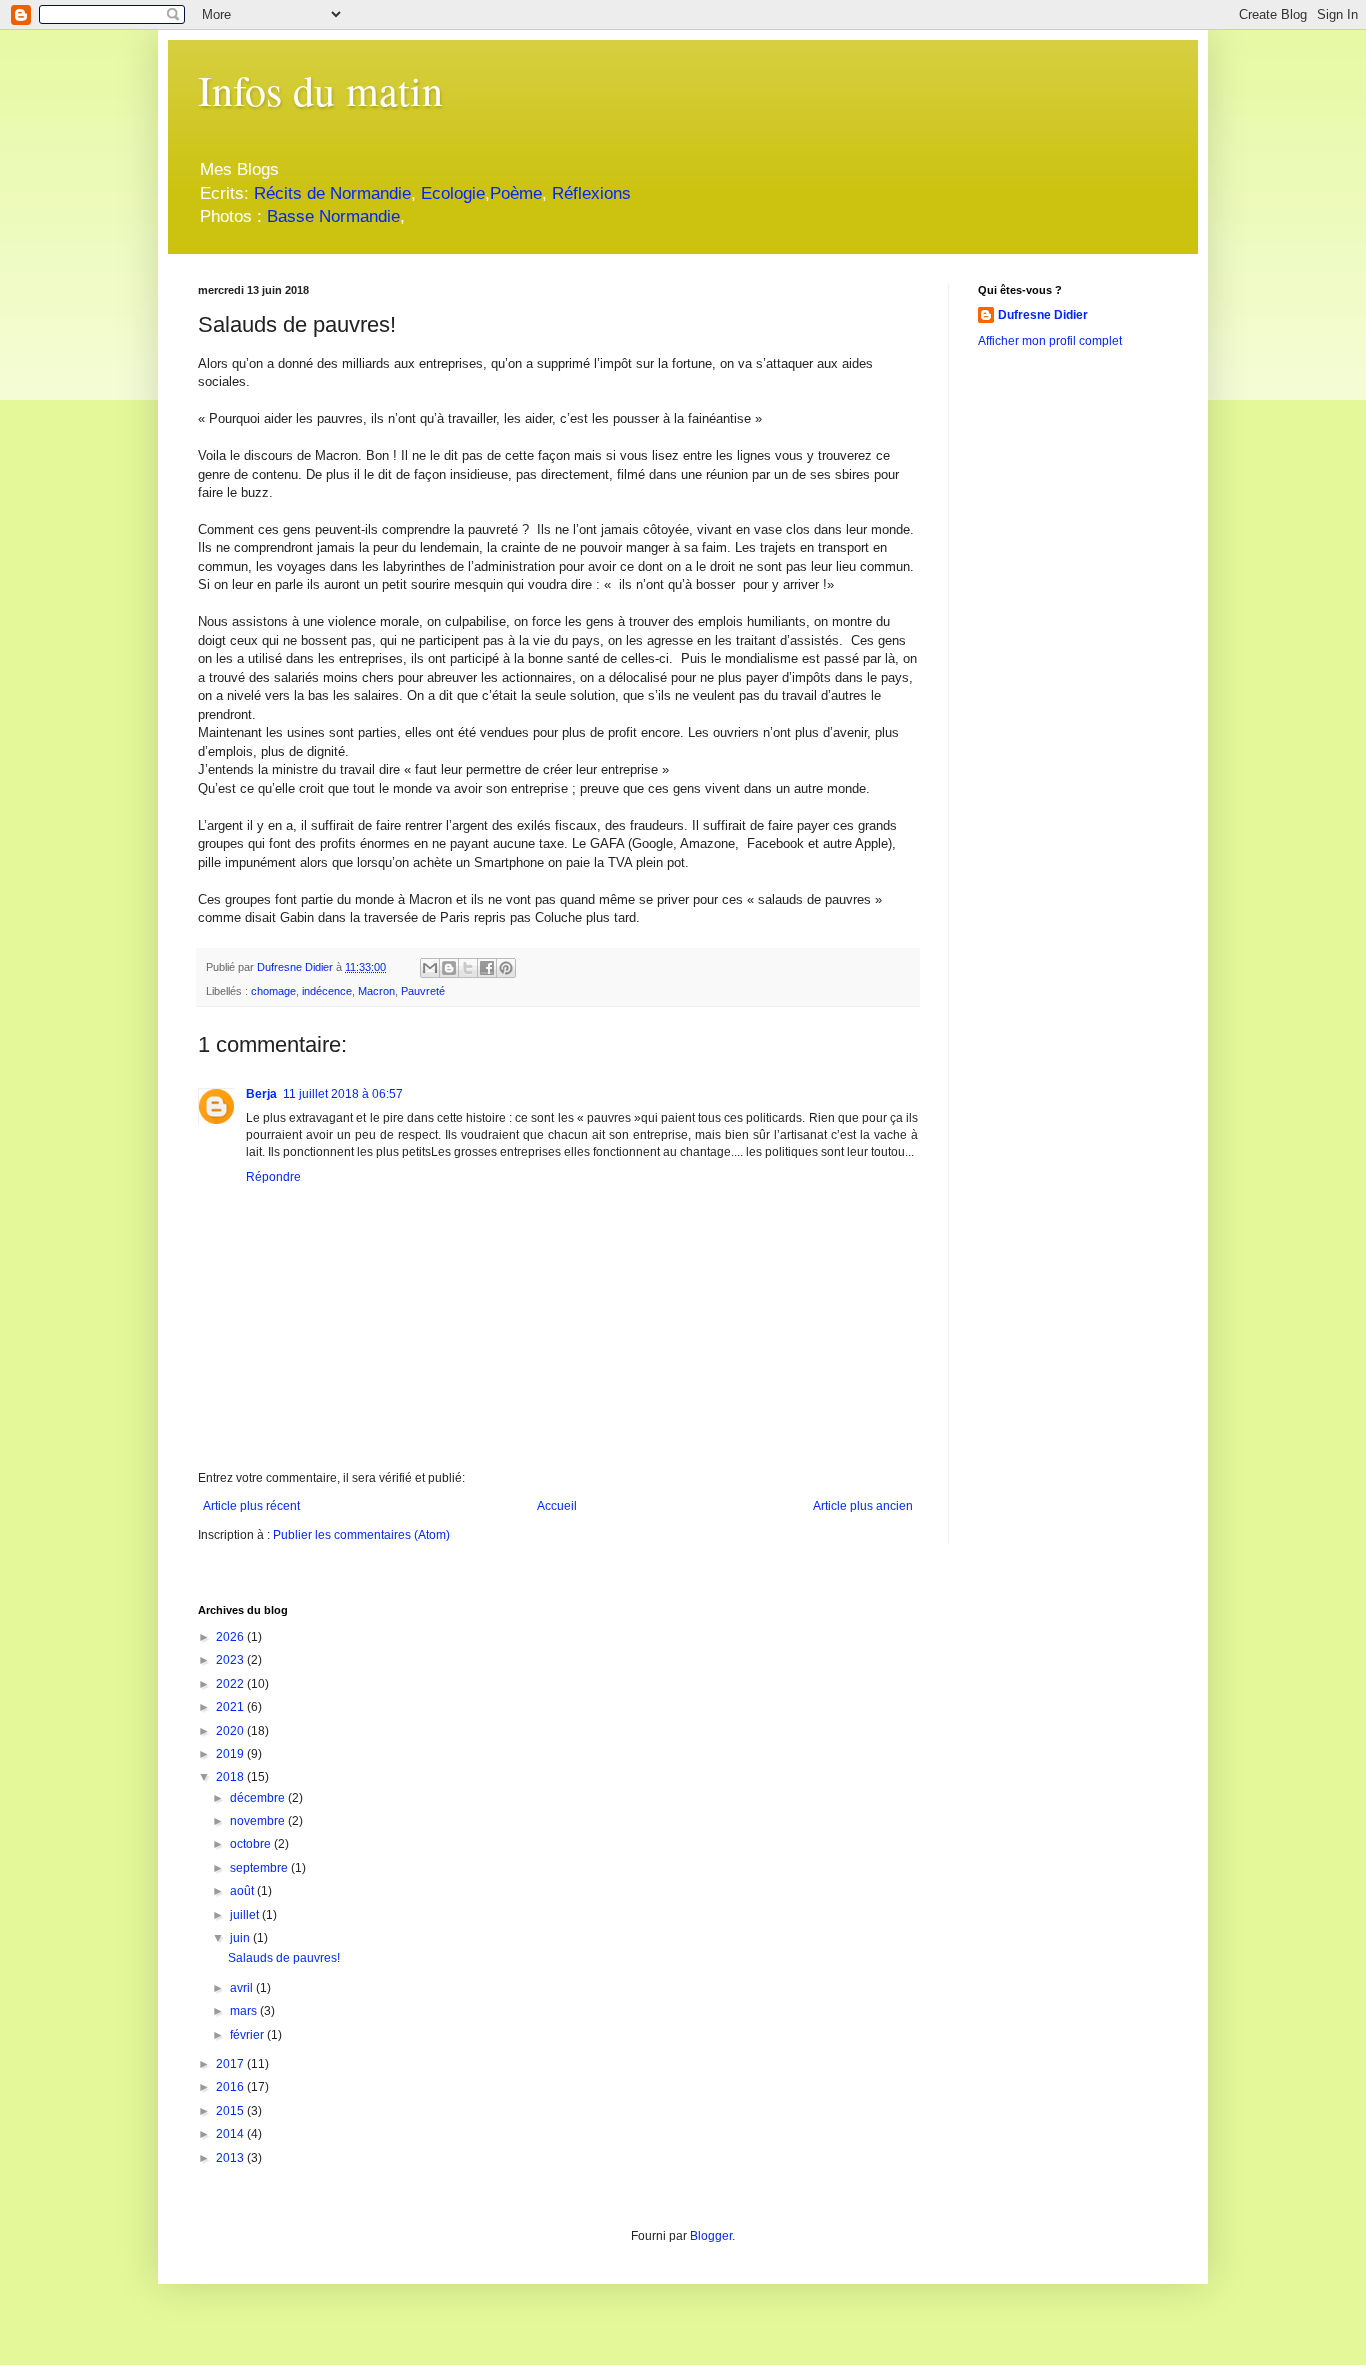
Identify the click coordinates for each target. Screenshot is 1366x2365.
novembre (259, 1821)
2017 (231, 2064)
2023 (231, 1660)
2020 (231, 1731)
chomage (273, 991)
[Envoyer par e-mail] (430, 968)
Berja (261, 1094)
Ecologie (453, 193)
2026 (231, 1637)
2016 (231, 2087)
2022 (231, 1684)
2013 (231, 2158)
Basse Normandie (331, 216)
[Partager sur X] (468, 968)
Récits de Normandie (332, 193)
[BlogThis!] (449, 968)
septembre (260, 1868)
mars (245, 2011)
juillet (246, 1915)
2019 (231, 1754)
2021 (231, 1707)
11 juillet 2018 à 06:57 (343, 1094)
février (248, 2035)
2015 (231, 2111)
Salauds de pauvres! (284, 1958)
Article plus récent (251, 1506)
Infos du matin (320, 90)
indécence (327, 991)
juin (241, 1938)
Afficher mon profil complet (1050, 341)
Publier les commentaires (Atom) (361, 1535)
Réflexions (591, 193)
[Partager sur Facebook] (487, 968)
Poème (516, 193)
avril (243, 1988)
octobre (252, 1844)
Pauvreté (423, 991)
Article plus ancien (863, 1506)
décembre (259, 1798)
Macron (376, 991)
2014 (231, 2134)
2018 (231, 1777)
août (243, 1891)
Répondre (273, 1177)
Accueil (557, 1506)
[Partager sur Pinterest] (506, 968)
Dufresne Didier (1043, 315)
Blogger (711, 2236)
